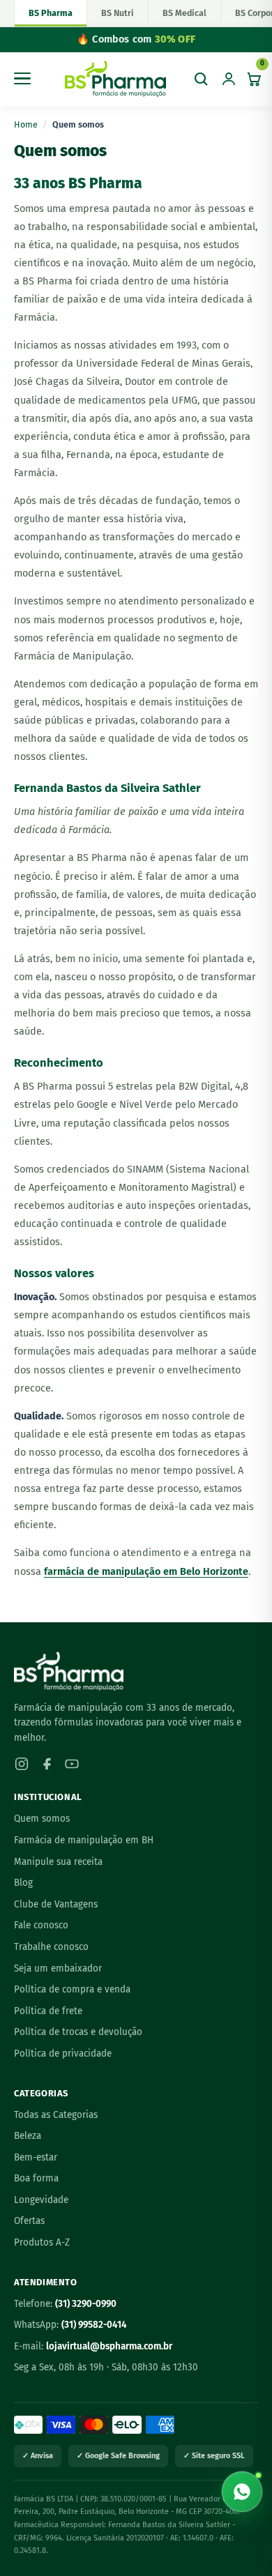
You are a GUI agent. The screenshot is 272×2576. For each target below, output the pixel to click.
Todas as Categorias (56, 2115)
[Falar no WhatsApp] (242, 2492)
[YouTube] (72, 1764)
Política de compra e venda (72, 1989)
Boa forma (36, 2178)
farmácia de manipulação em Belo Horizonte (146, 1571)
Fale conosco (41, 1925)
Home (26, 124)
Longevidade (41, 2200)
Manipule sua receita (58, 1862)
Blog (23, 1883)
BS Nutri (118, 13)
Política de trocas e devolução (78, 2032)
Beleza (28, 2136)
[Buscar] (201, 79)
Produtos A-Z (42, 2242)
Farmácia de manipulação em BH (84, 1840)
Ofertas (29, 2221)
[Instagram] (22, 1764)
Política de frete (48, 2011)
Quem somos (42, 1819)
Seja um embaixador (58, 1968)
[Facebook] (47, 1764)
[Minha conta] (229, 79)
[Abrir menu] (25, 79)
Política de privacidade (63, 2053)
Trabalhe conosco (51, 1947)
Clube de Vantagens (56, 1904)
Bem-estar (36, 2157)
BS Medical (184, 13)
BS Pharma (51, 13)
